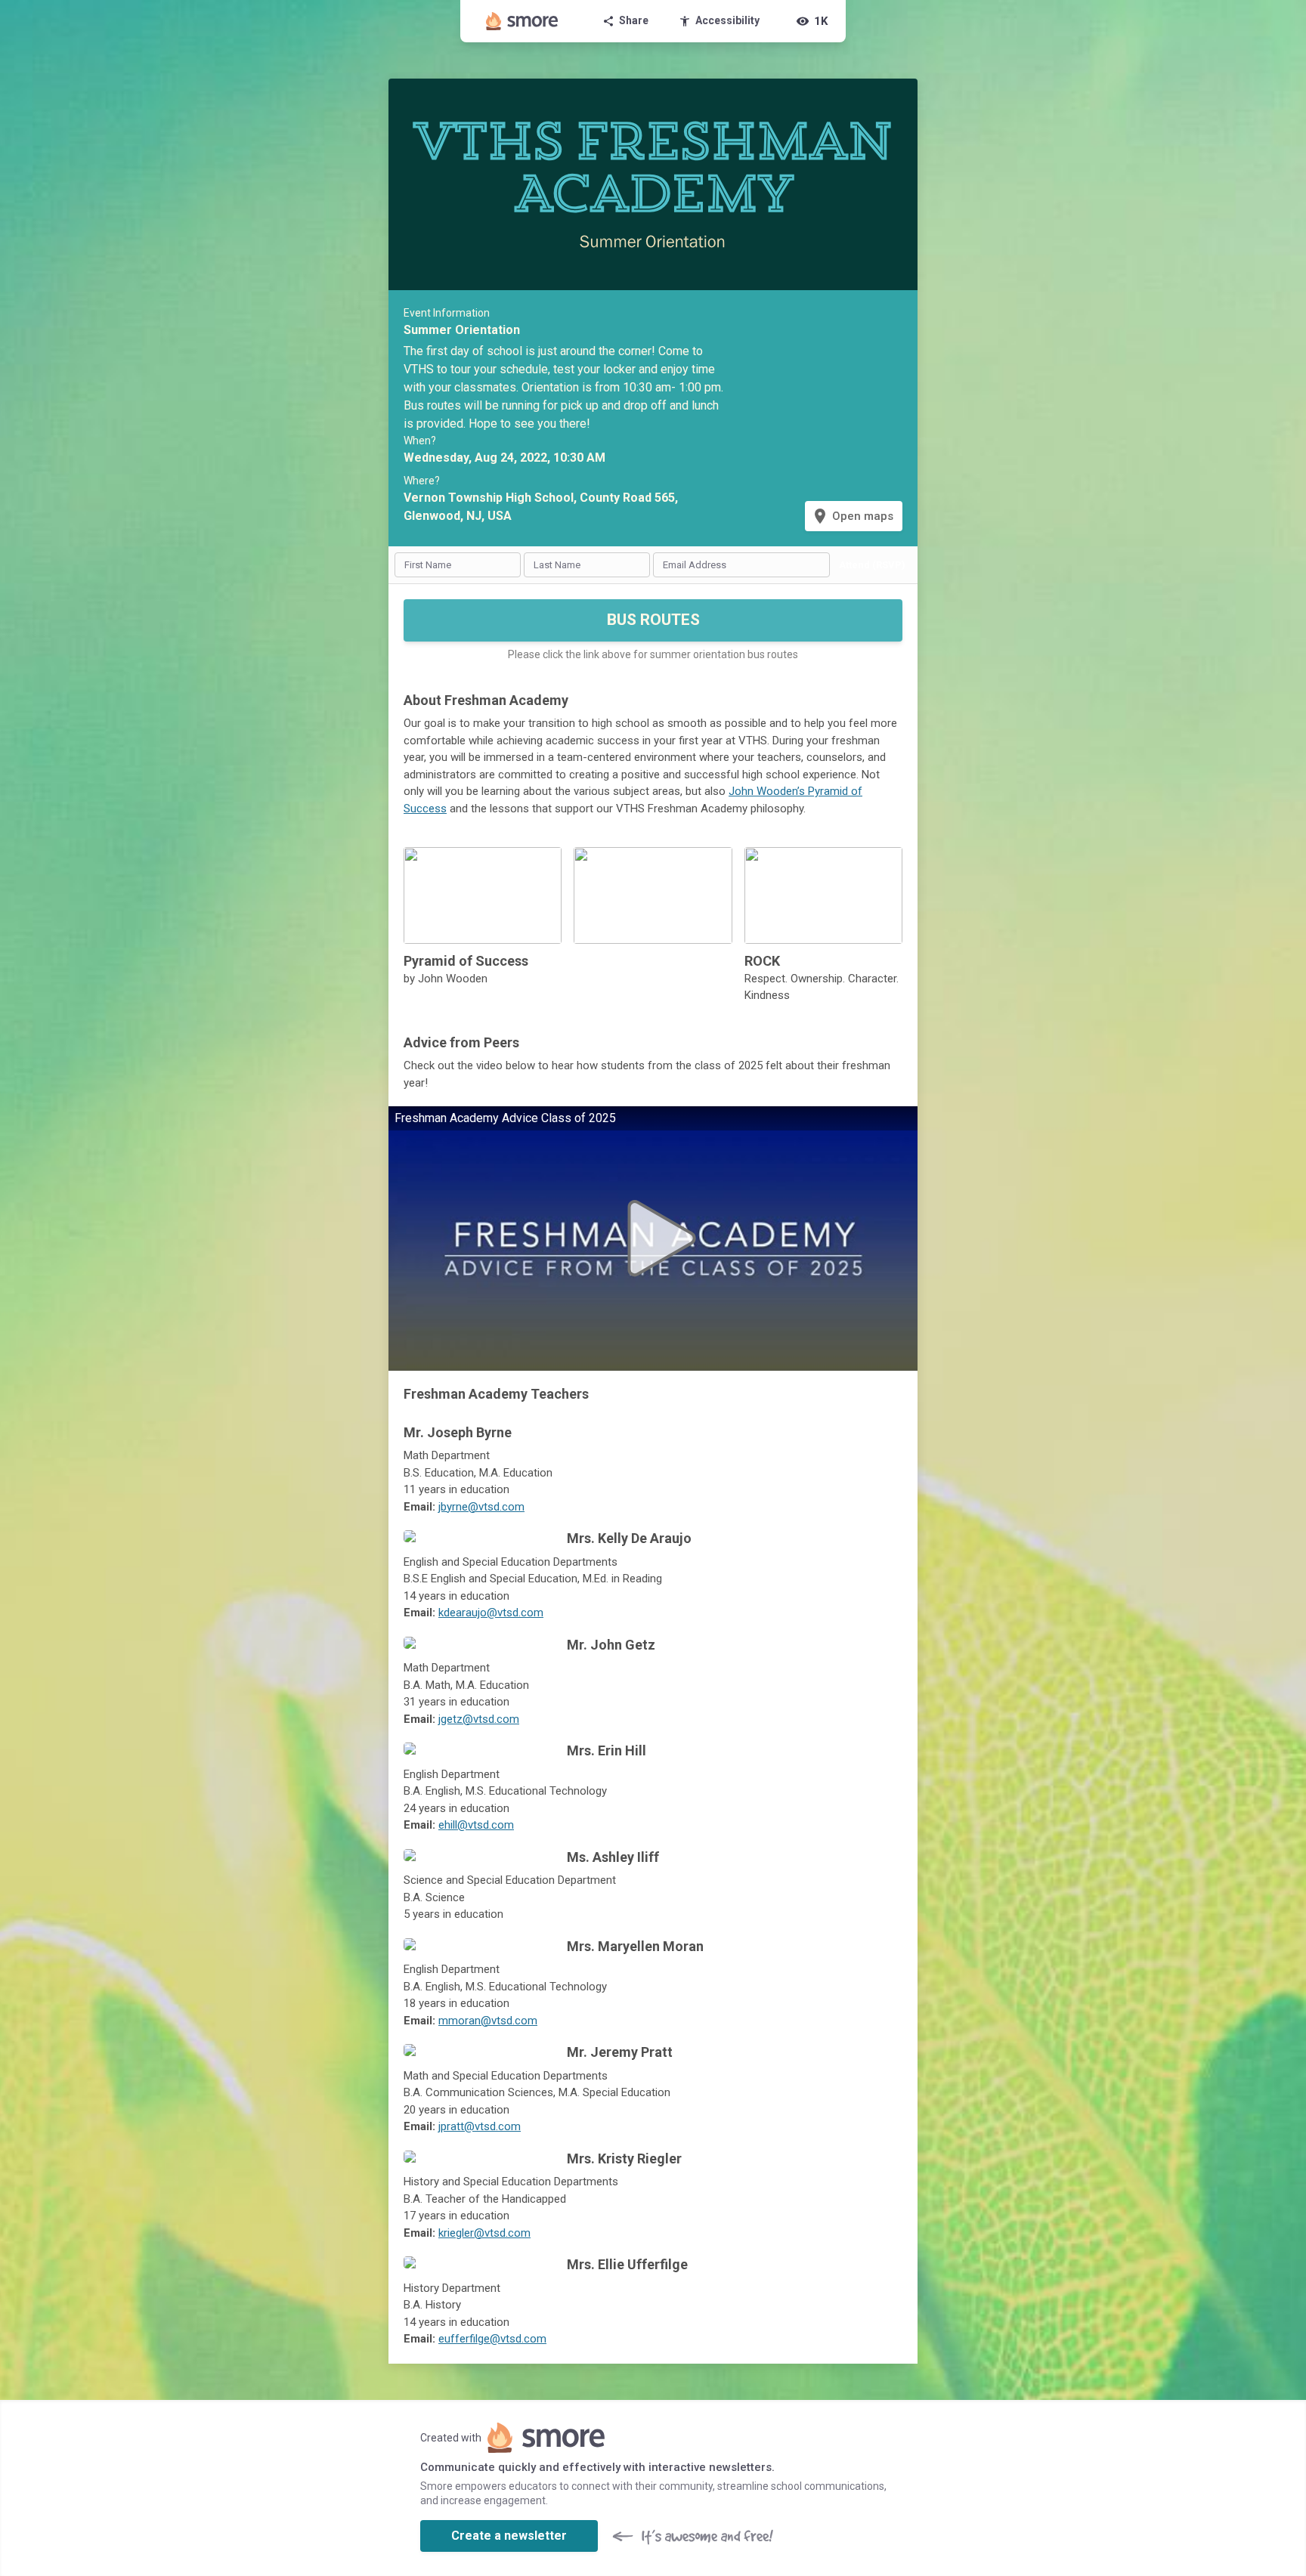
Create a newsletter (509, 2536)
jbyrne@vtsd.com (481, 1507)
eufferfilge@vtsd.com (492, 2339)
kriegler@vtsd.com (484, 2233)
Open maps (852, 516)
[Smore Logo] (522, 21)
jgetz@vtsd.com (479, 1719)
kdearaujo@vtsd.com (491, 1613)
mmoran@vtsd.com (488, 2021)
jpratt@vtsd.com (480, 2126)
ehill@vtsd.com (476, 1825)
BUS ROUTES (653, 620)
